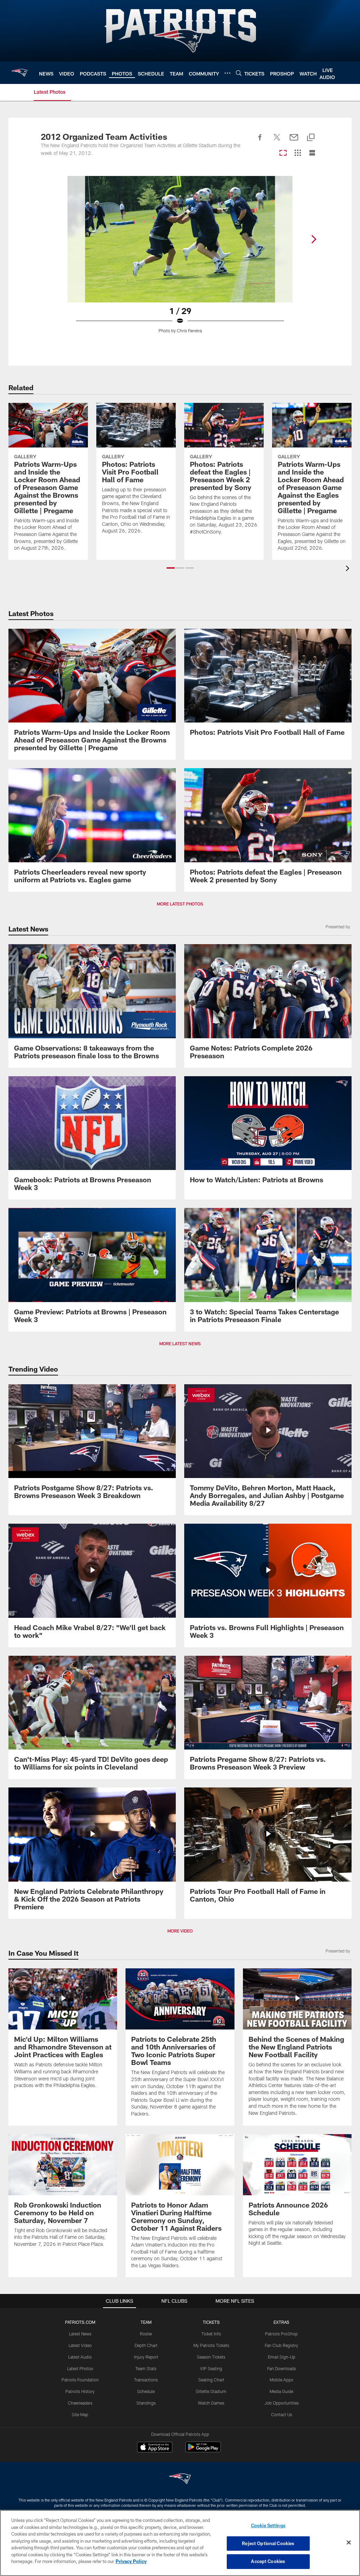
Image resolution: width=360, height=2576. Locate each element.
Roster (146, 2334)
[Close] (349, 2543)
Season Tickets (211, 2357)
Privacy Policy (131, 2561)
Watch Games (211, 2403)
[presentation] (349, 569)
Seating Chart (211, 2380)
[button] (171, 568)
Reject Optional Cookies (268, 2543)
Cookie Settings (268, 2525)
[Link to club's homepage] (20, 73)
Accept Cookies (268, 2561)
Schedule (146, 2391)
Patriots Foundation (80, 2380)
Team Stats (146, 2368)
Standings (146, 2403)
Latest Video (80, 2345)
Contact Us (282, 2414)
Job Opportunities (282, 2403)
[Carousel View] (283, 153)
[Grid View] (298, 153)
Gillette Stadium (211, 2391)
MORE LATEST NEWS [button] (180, 1343)
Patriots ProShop (281, 2334)
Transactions (146, 2380)
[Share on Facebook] (260, 141)
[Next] (314, 239)
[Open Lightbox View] (180, 259)
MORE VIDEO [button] (180, 1931)
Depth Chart (146, 2345)
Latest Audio (80, 2357)
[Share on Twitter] (277, 141)
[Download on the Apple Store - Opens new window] (155, 2448)
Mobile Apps (281, 2380)
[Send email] (294, 141)
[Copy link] (311, 138)
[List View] (312, 153)
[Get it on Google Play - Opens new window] (203, 2450)
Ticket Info (211, 2334)
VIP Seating (211, 2368)
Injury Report (146, 2357)
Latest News (80, 2334)
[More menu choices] (227, 73)
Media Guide (281, 2391)
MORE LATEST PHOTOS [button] (180, 904)
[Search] (239, 73)
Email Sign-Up (282, 2357)
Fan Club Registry (281, 2345)
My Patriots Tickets (211, 2345)
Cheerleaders (80, 2403)
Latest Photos (80, 2368)
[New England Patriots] (180, 2480)
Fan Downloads (282, 2368)
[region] (180, 2543)
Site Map (80, 2414)
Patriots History (80, 2391)
